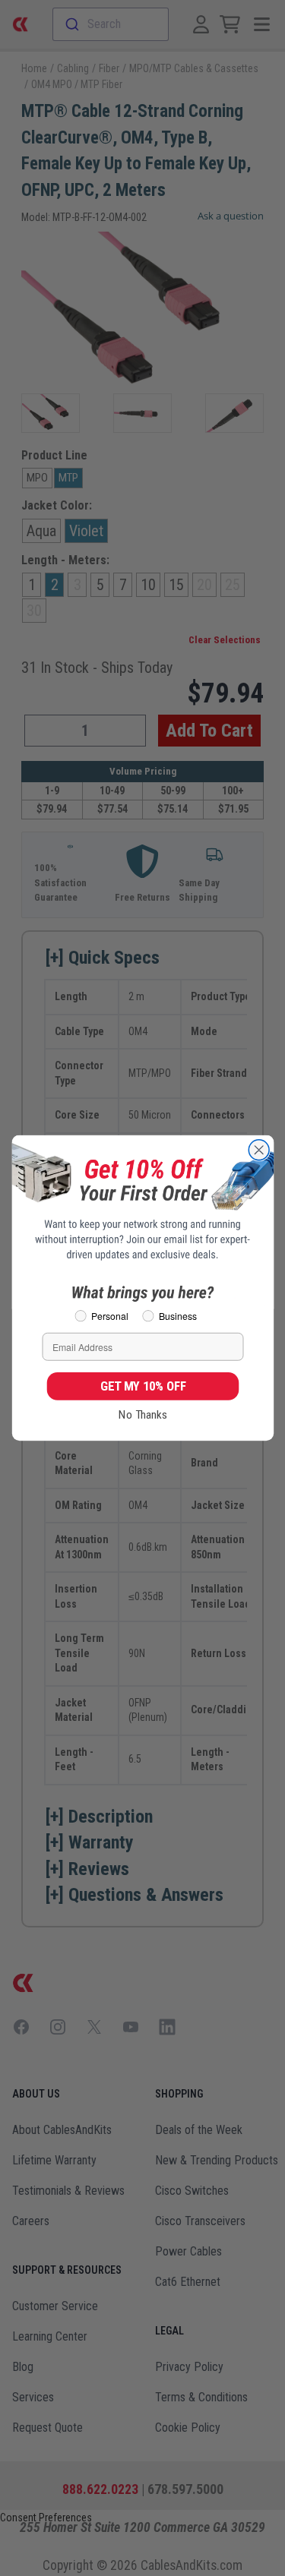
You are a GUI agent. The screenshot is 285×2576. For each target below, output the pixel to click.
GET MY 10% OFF (142, 1386)
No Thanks (143, 1415)
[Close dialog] (259, 1150)
